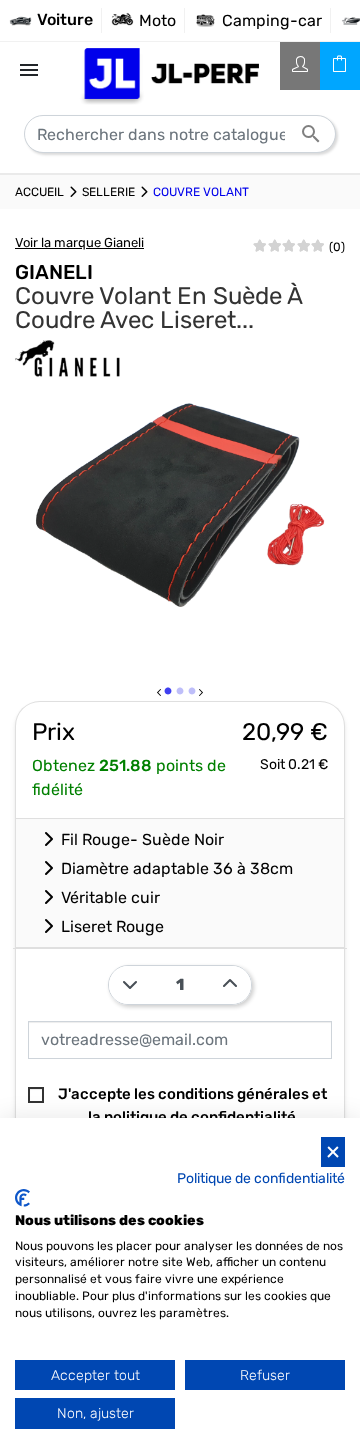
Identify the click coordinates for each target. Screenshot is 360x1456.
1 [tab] (169, 695)
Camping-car (272, 20)
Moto (157, 20)
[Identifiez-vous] (300, 66)
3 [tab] (193, 695)
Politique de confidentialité (261, 1178)
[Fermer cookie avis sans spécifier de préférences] (333, 1152)
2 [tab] (181, 695)
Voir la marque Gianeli (79, 242)
